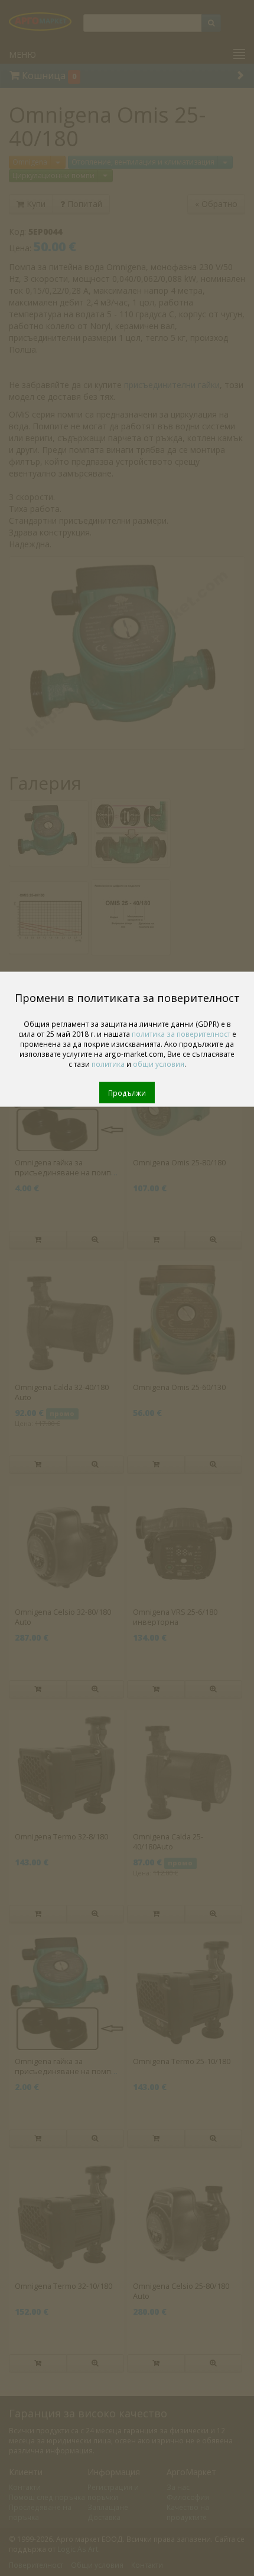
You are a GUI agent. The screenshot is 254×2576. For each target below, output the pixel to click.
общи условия (159, 1064)
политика (108, 1064)
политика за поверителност (181, 1034)
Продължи (127, 1093)
